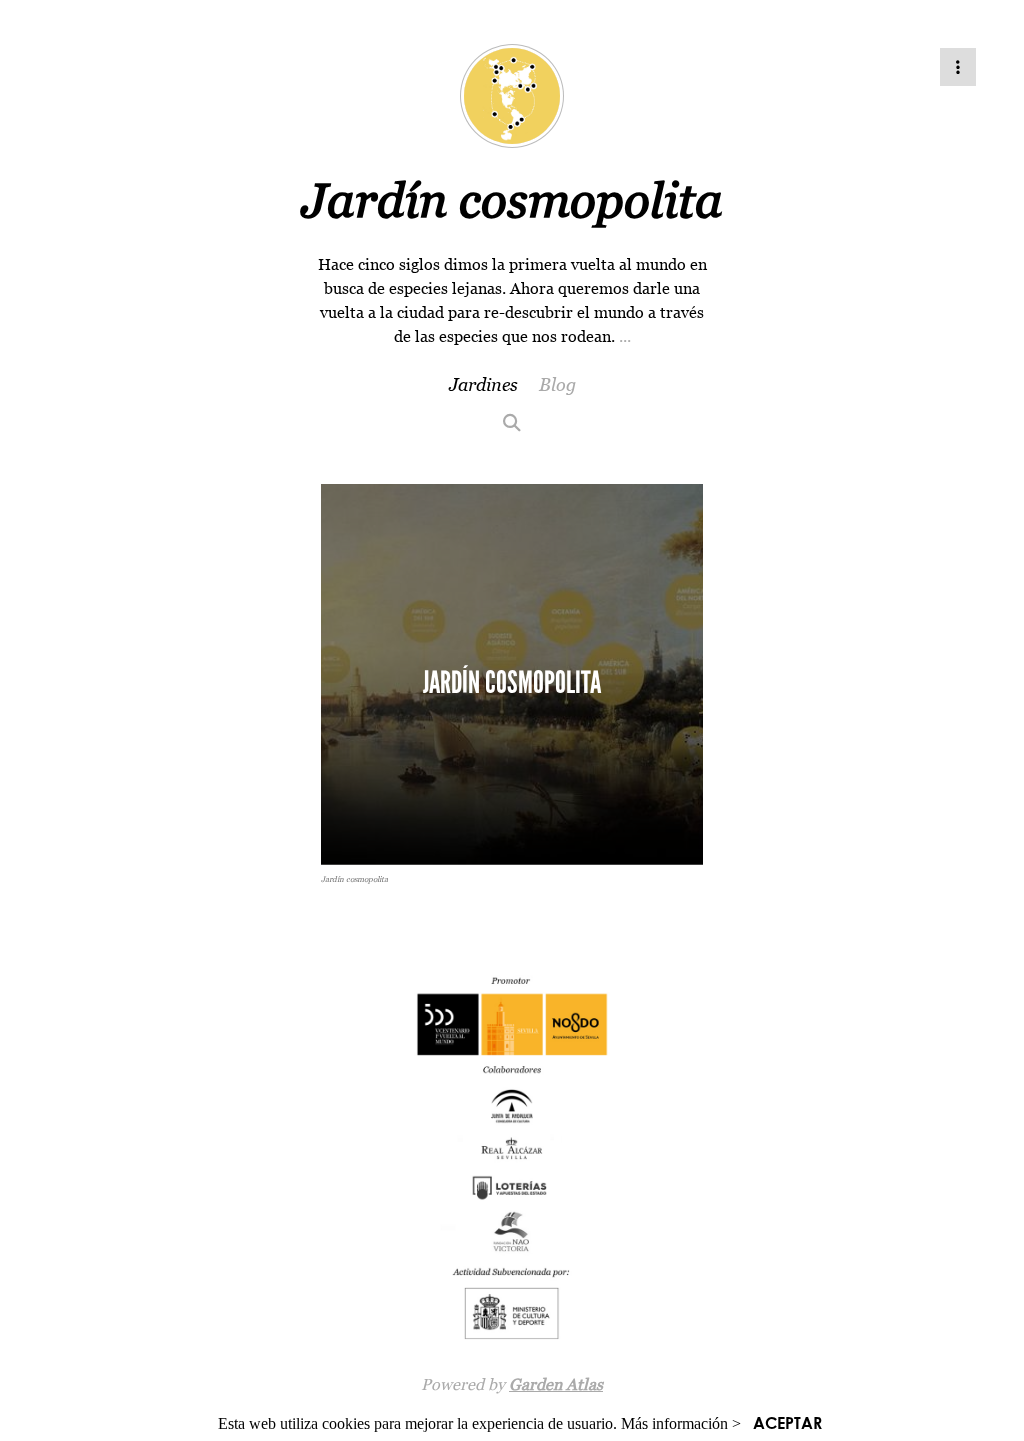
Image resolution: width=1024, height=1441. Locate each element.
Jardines (483, 384)
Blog (557, 384)
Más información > (681, 1423)
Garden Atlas (556, 1384)
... (625, 336)
